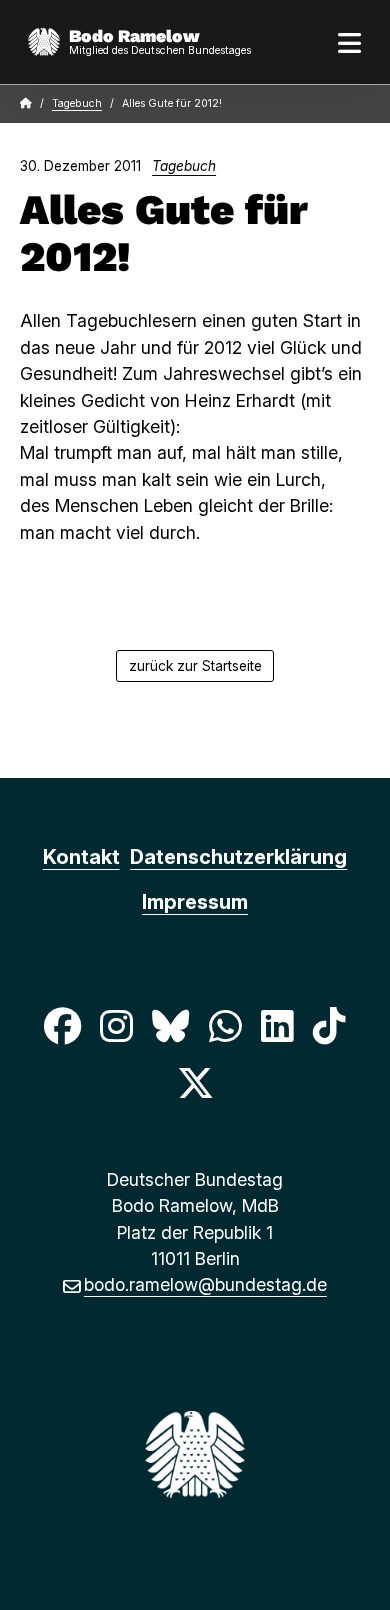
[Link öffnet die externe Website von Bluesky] (171, 1026)
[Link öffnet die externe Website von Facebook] (62, 1026)
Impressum (195, 902)
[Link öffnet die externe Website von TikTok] (329, 1026)
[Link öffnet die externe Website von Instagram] (117, 1026)
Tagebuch (77, 103)
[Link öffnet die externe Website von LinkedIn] (277, 1026)
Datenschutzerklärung (238, 857)
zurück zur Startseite (195, 666)
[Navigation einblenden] (350, 42)
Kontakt (81, 857)
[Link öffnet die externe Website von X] (195, 1082)
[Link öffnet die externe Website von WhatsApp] (225, 1026)
